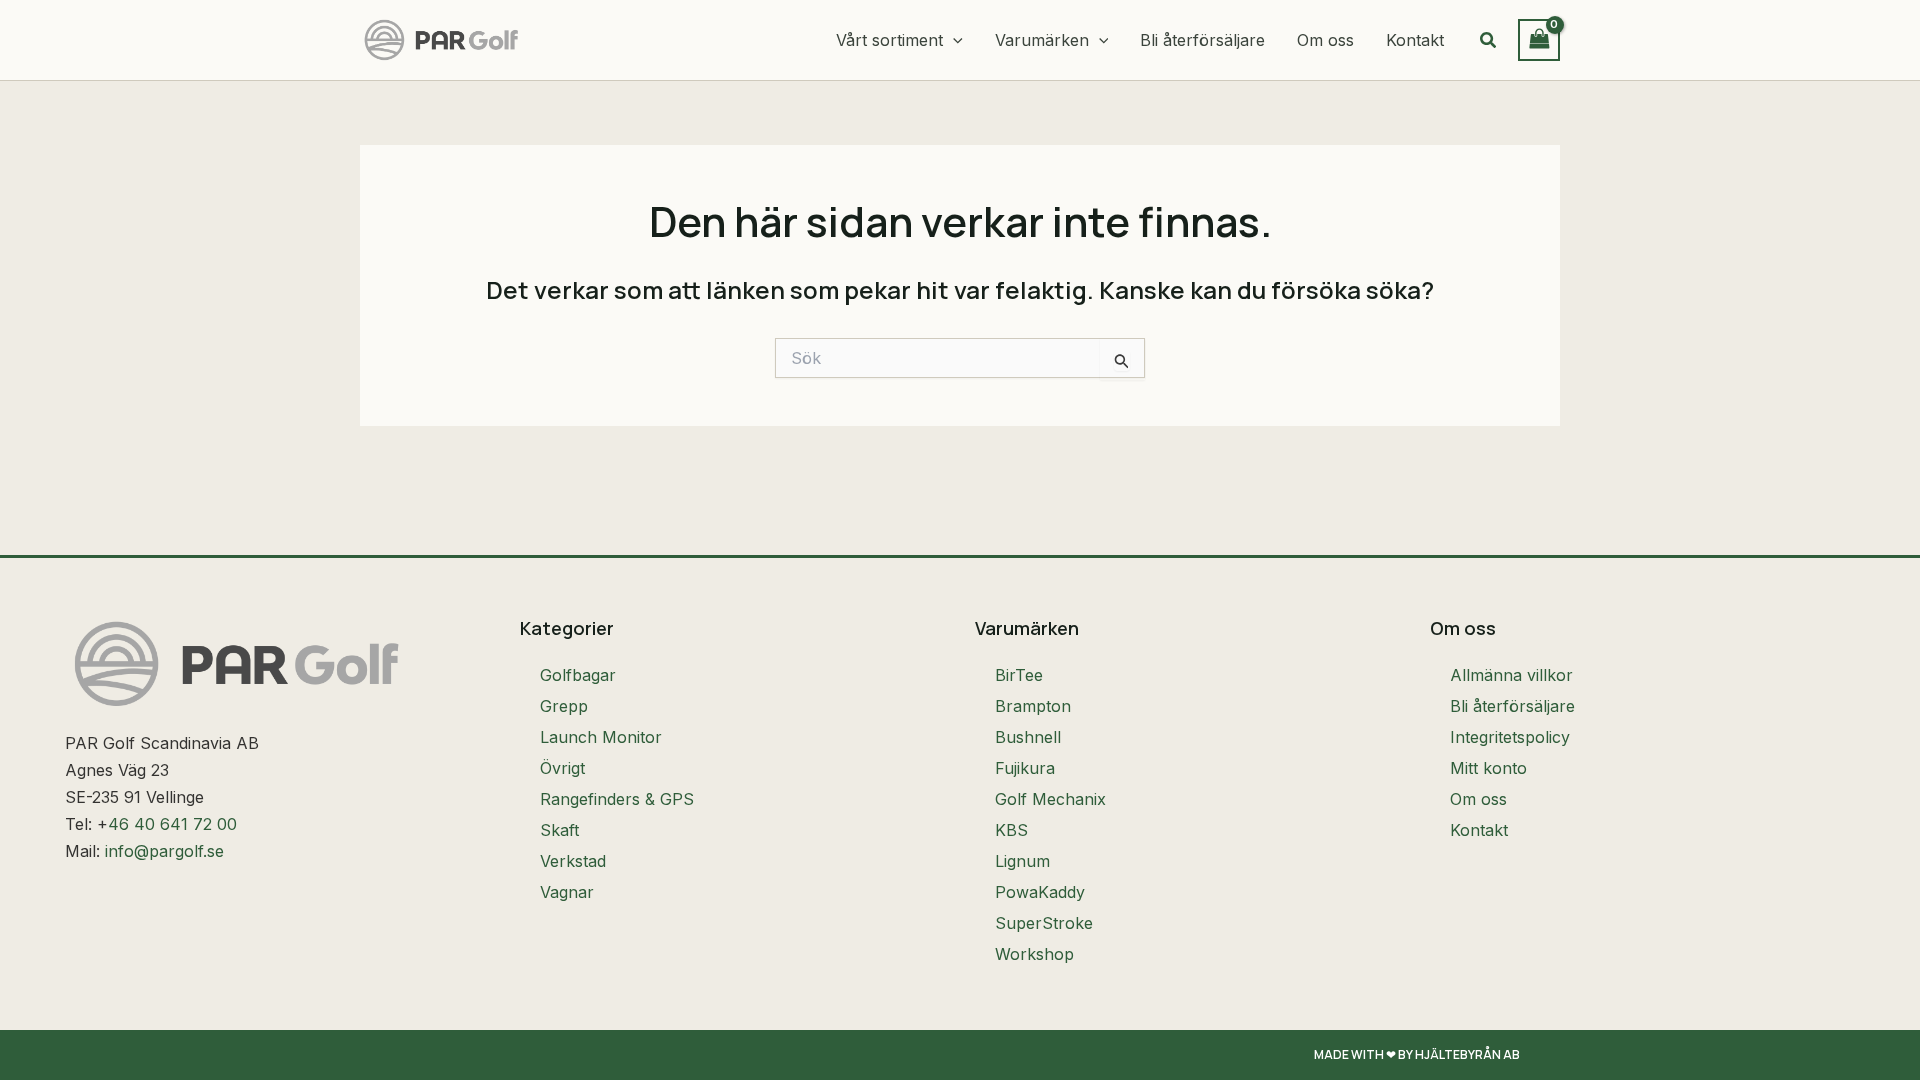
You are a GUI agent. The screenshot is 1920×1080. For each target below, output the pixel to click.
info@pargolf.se (164, 851)
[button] (953, 40)
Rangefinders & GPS (617, 799)
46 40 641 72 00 (172, 824)
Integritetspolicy (1510, 737)
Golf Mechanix (1050, 799)
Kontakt (1479, 830)
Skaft (559, 830)
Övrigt (562, 768)
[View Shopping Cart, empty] (1539, 39)
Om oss (1478, 799)
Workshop (1034, 954)
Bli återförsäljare (1512, 706)
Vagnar (567, 892)
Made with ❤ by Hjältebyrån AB (1417, 1054)
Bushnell (1028, 737)
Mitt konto (1488, 768)
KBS (1011, 830)
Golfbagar (578, 675)
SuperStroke (1044, 923)
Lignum (1022, 861)
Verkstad (573, 861)
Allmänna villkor (1511, 675)
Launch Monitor (601, 737)
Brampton (1033, 706)
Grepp (564, 706)
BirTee (1019, 675)
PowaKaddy (1040, 892)
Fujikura (1025, 768)
